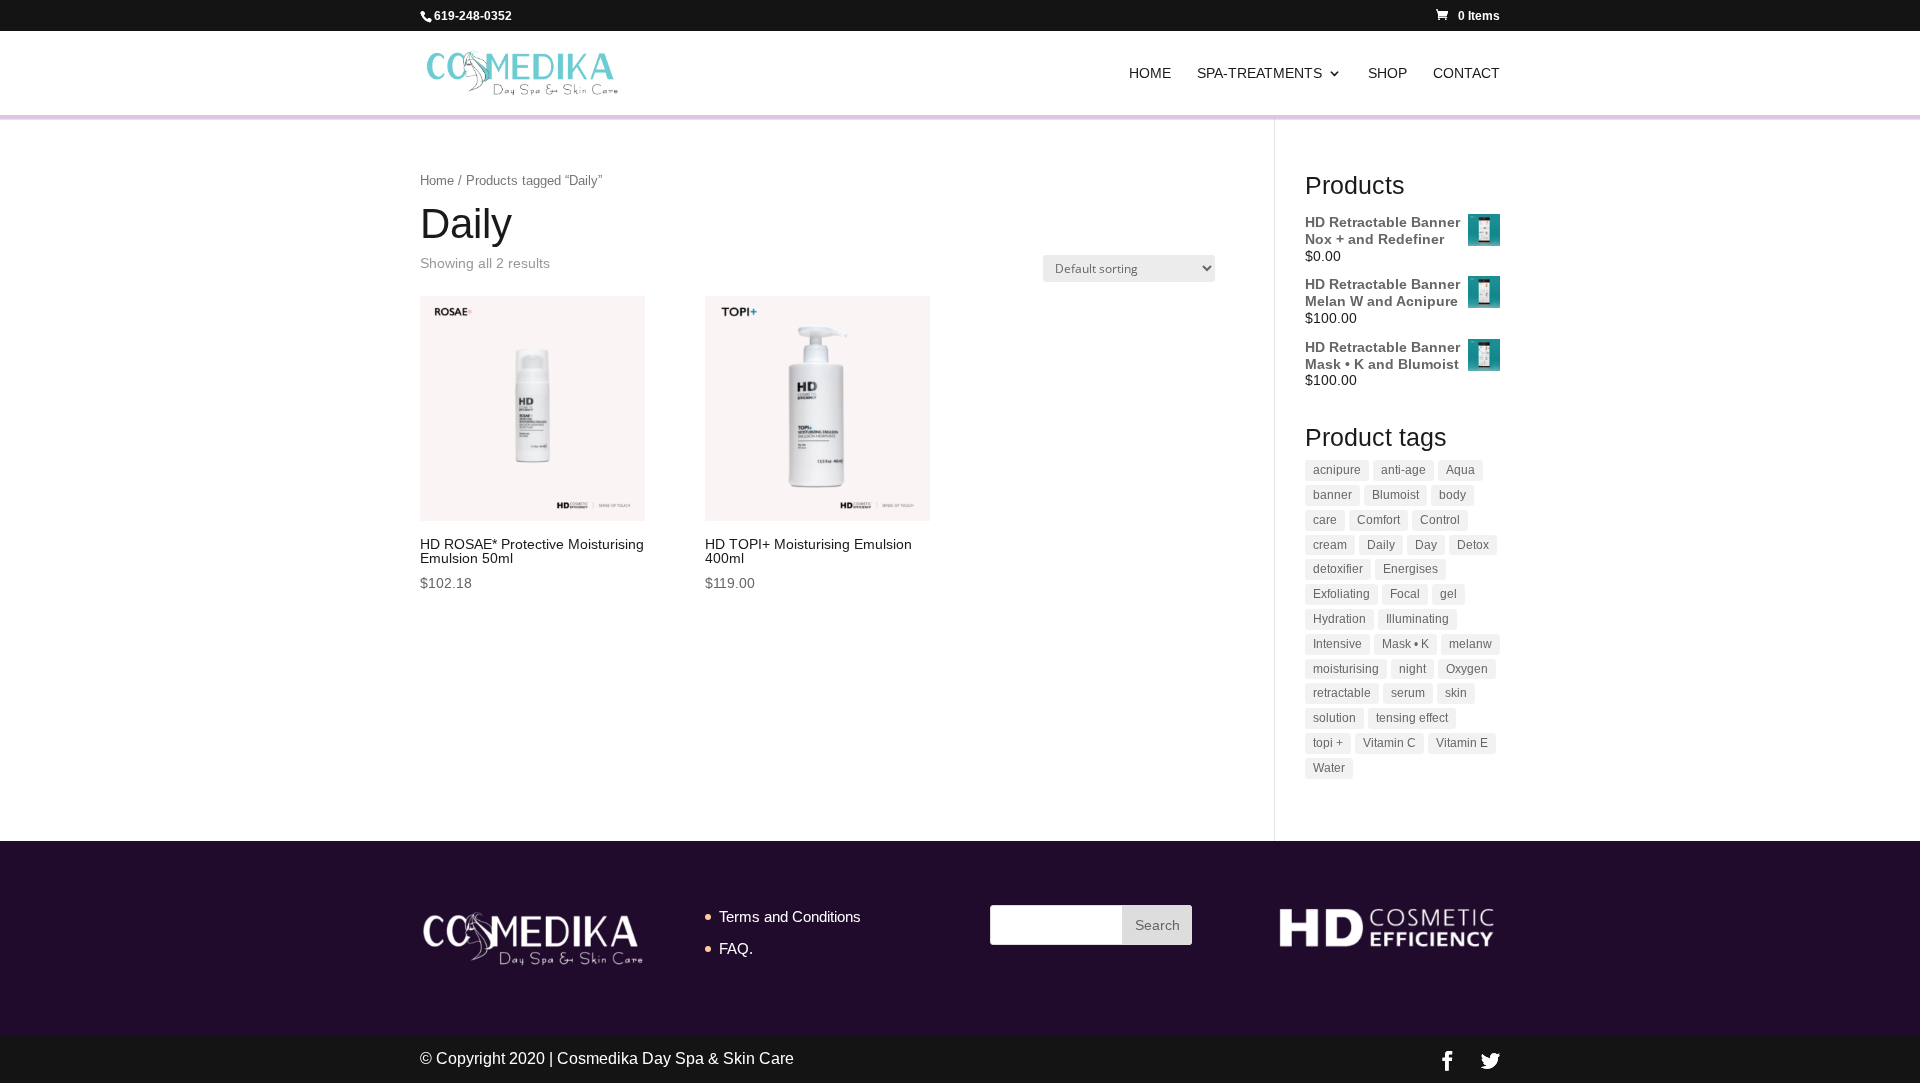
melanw (1470, 644)
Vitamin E (1462, 743)
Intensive (1337, 644)
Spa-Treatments (1259, 73)
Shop (1387, 73)
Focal (1405, 594)
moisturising (1346, 669)
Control (1440, 520)
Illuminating (1417, 619)
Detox (1473, 545)
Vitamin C (1389, 743)
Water (1329, 768)
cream (1330, 545)
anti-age (1403, 470)
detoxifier (1338, 569)
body (1452, 495)
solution (1334, 718)
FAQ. (736, 948)
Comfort (1378, 520)
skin (1456, 693)
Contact (1466, 73)
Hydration (1339, 619)
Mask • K (1405, 644)
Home (1150, 73)
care (1325, 520)
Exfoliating (1341, 594)
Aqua (1460, 470)
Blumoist (1395, 495)
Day (1426, 545)
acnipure (1337, 470)
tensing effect (1412, 718)
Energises (1410, 569)
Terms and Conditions (790, 916)
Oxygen (1467, 669)
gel (1448, 594)
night (1412, 669)
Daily (1381, 545)
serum (1408, 693)
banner (1332, 495)
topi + (1328, 743)
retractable (1342, 693)
